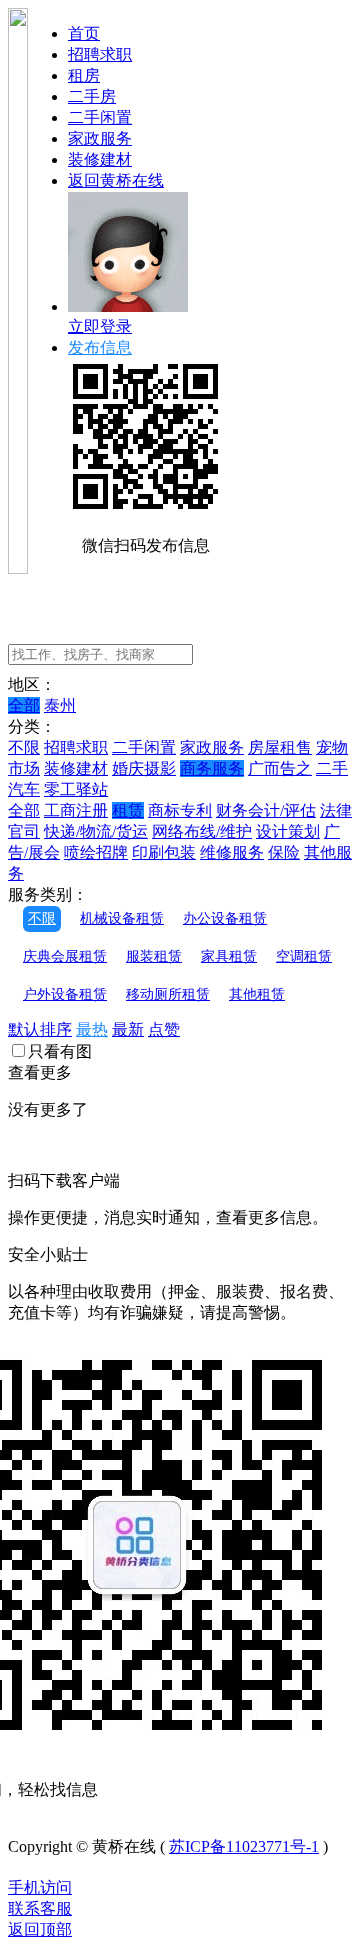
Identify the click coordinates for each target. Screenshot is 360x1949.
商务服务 (212, 768)
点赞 (164, 1029)
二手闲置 (100, 117)
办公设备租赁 (225, 918)
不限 (24, 747)
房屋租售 (280, 747)
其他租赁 (257, 994)
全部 (24, 705)
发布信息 (100, 347)
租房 (84, 75)
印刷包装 (164, 852)
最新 (128, 1029)
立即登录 (100, 326)
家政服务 (100, 138)
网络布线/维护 (202, 831)
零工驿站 (76, 789)
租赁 (128, 810)
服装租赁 (154, 956)
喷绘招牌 (96, 852)
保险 (284, 852)
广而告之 (280, 768)
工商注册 (76, 810)
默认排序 (40, 1029)
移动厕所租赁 (168, 994)
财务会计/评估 (266, 810)
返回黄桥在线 (116, 180)
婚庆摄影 (144, 768)
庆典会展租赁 (65, 956)
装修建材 (100, 159)
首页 (84, 33)
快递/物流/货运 (96, 831)
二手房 (92, 96)
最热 (92, 1029)
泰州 (60, 705)
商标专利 (180, 810)
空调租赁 (304, 956)
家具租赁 (229, 956)
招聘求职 (100, 54)
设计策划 (288, 831)
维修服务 (232, 852)
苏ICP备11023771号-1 (244, 1846)
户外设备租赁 (65, 994)
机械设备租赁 (122, 918)
